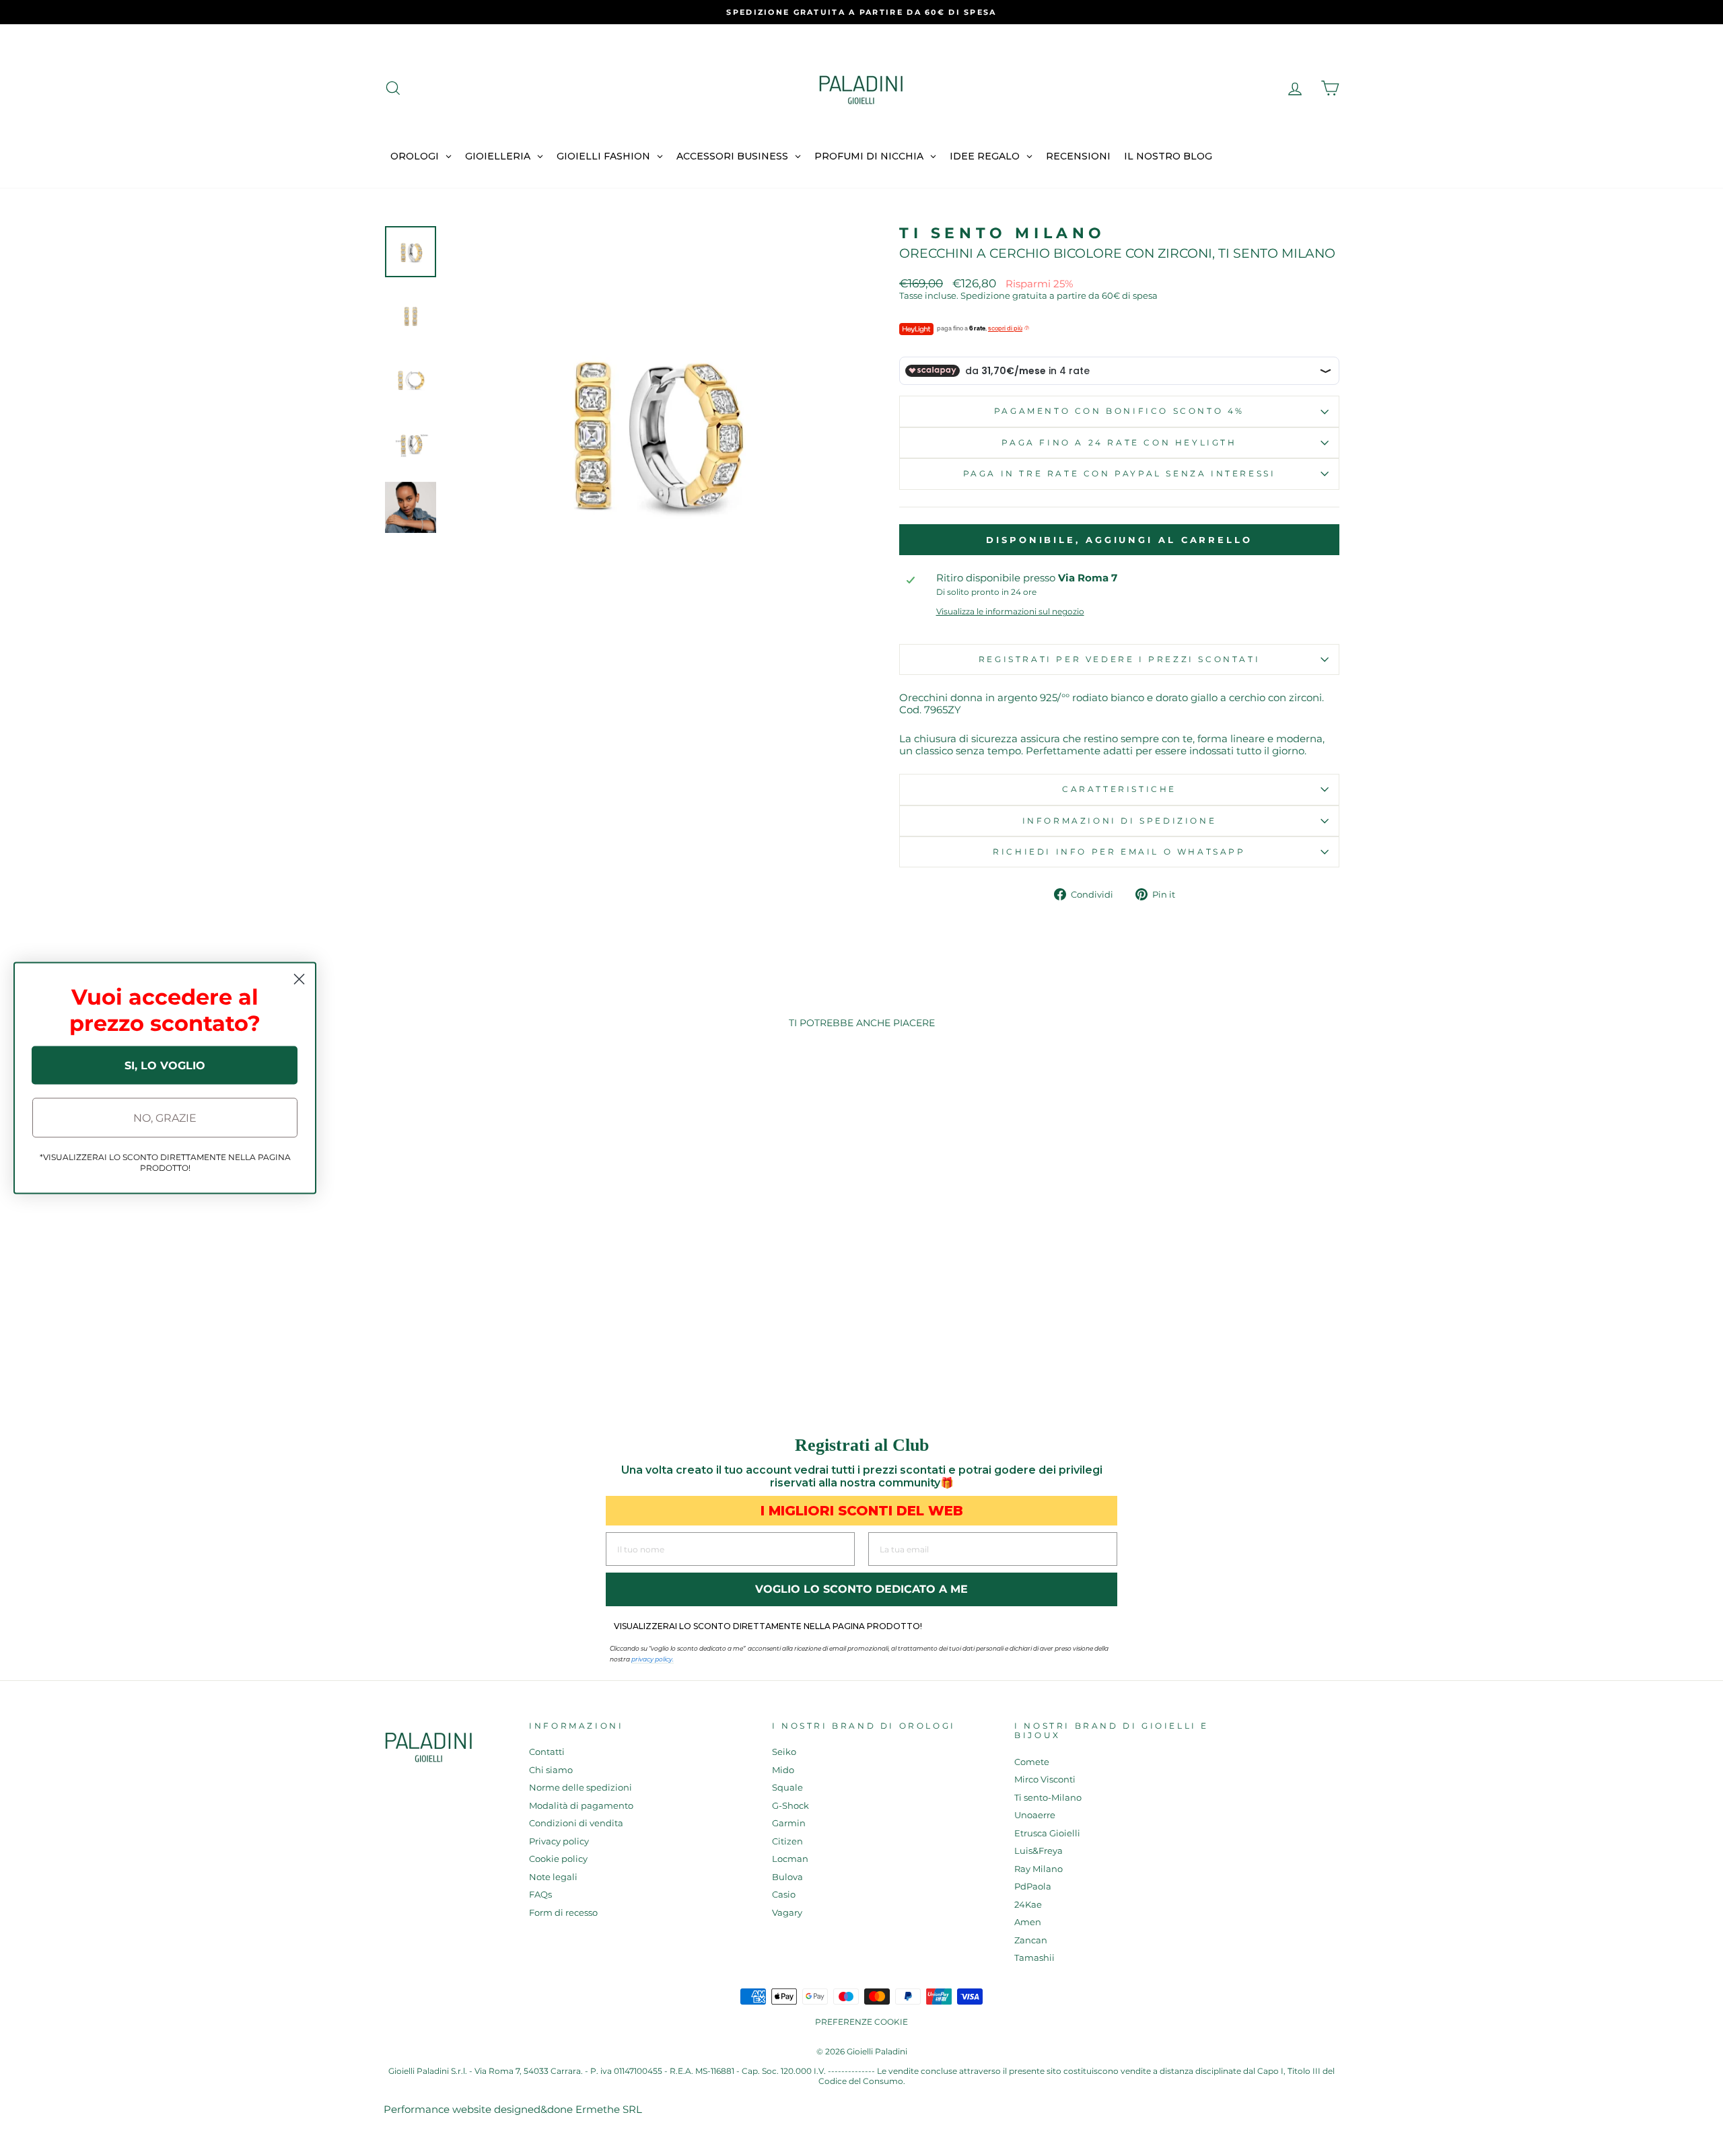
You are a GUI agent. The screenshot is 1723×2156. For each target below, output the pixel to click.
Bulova (787, 1877)
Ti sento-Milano (1048, 1798)
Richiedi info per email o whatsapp (1119, 852)
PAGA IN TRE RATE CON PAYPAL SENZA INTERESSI (1120, 473)
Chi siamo (551, 1770)
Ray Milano (1039, 1869)
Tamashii (1034, 1958)
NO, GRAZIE (165, 1117)
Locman (790, 1859)
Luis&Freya (1039, 1851)
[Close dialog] (299, 979)
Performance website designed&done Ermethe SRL (513, 2109)
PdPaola (1033, 1886)
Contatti (547, 1752)
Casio (784, 1895)
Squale (787, 1788)
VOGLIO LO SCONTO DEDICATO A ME (861, 1589)
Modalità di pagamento (581, 1806)
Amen (1028, 1922)
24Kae (1028, 1905)
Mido (783, 1770)
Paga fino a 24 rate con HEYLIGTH (1119, 442)
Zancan (1031, 1940)
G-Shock (790, 1806)
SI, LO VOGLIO (165, 1065)
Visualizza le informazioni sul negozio (1010, 612)
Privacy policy (559, 1841)
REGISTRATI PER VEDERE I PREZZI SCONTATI (1119, 659)
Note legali (553, 1877)
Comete (1032, 1762)
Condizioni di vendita (576, 1823)
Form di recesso (563, 1913)
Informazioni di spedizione (1120, 821)
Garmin (789, 1823)
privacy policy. (653, 1659)
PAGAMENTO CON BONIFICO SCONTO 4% (1119, 411)
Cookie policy (558, 1859)
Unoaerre (1035, 1815)
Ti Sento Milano (1003, 233)
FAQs (540, 1895)
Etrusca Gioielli (1047, 1833)
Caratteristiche (1119, 789)
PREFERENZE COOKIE (861, 2022)
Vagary (787, 1913)
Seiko (784, 1752)
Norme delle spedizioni (581, 1788)
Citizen (787, 1841)
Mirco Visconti (1045, 1780)
